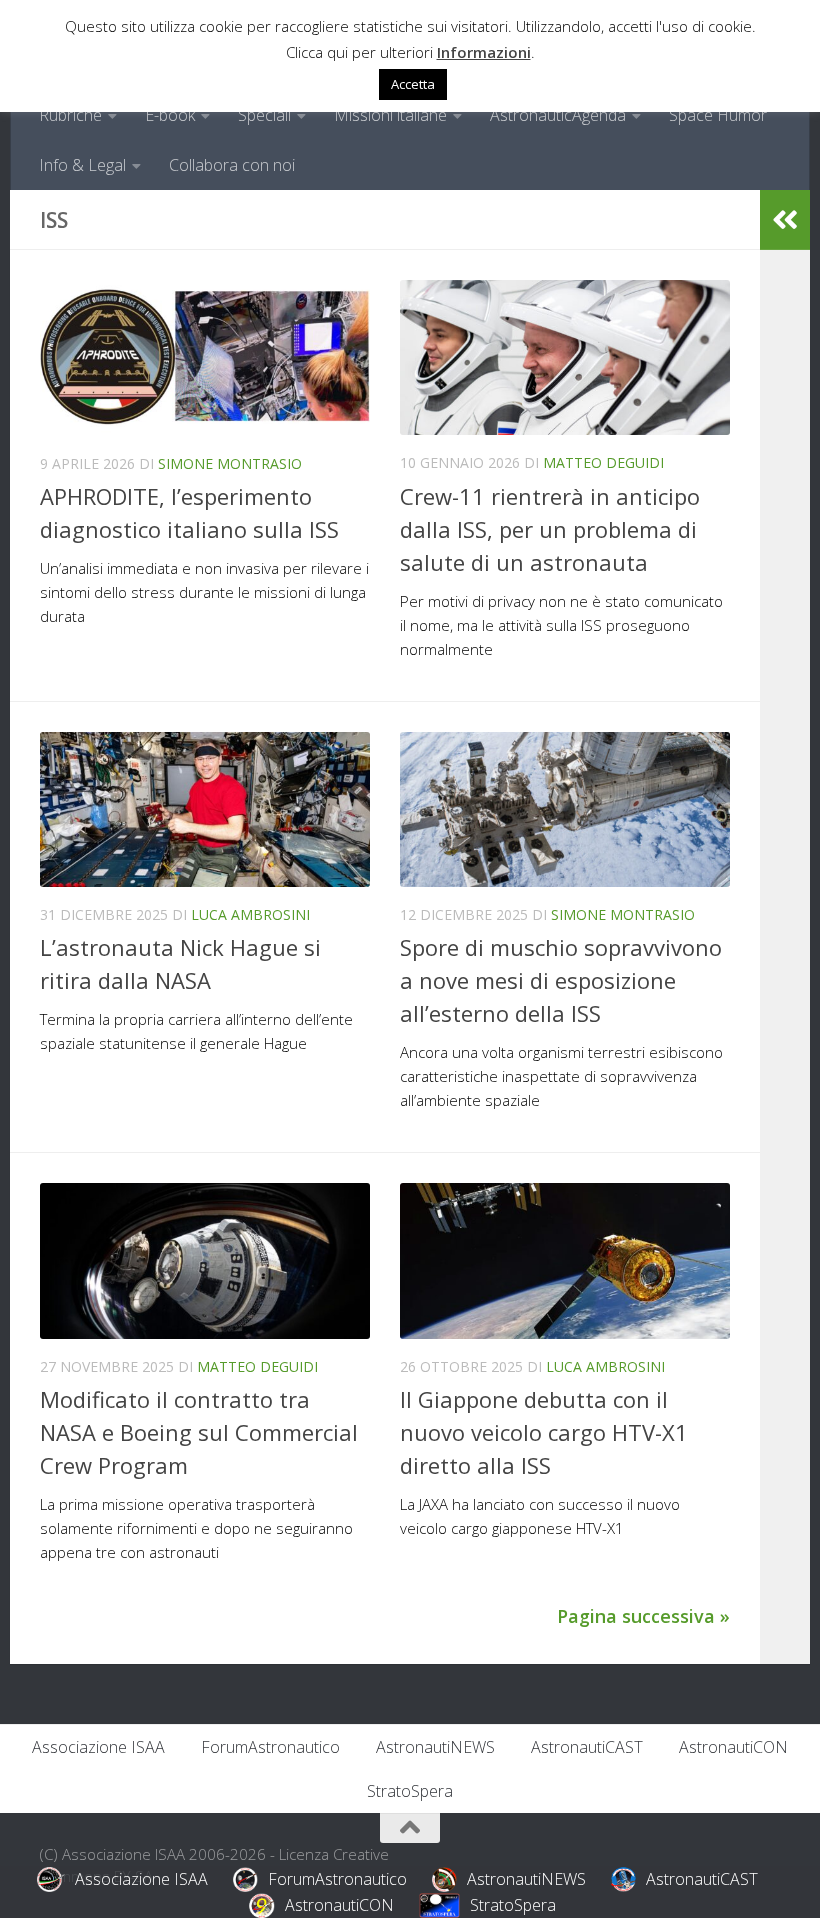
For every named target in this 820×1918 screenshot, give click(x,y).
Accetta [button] (413, 84)
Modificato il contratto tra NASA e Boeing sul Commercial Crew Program (199, 1432)
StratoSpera (410, 1791)
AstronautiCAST (587, 1747)
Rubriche (70, 115)
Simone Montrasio (230, 463)
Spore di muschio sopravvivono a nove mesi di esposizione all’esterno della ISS (561, 980)
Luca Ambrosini (250, 914)
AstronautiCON (733, 1747)
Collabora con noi (232, 165)
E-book (170, 115)
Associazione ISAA (98, 1747)
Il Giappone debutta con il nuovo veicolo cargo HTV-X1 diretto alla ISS (544, 1432)
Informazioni (484, 52)
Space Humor (718, 115)
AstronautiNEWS (435, 1747)
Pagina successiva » (643, 1616)
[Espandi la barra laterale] (785, 220)
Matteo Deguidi (603, 462)
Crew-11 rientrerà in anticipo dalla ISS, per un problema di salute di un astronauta (550, 529)
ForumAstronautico (270, 1747)
